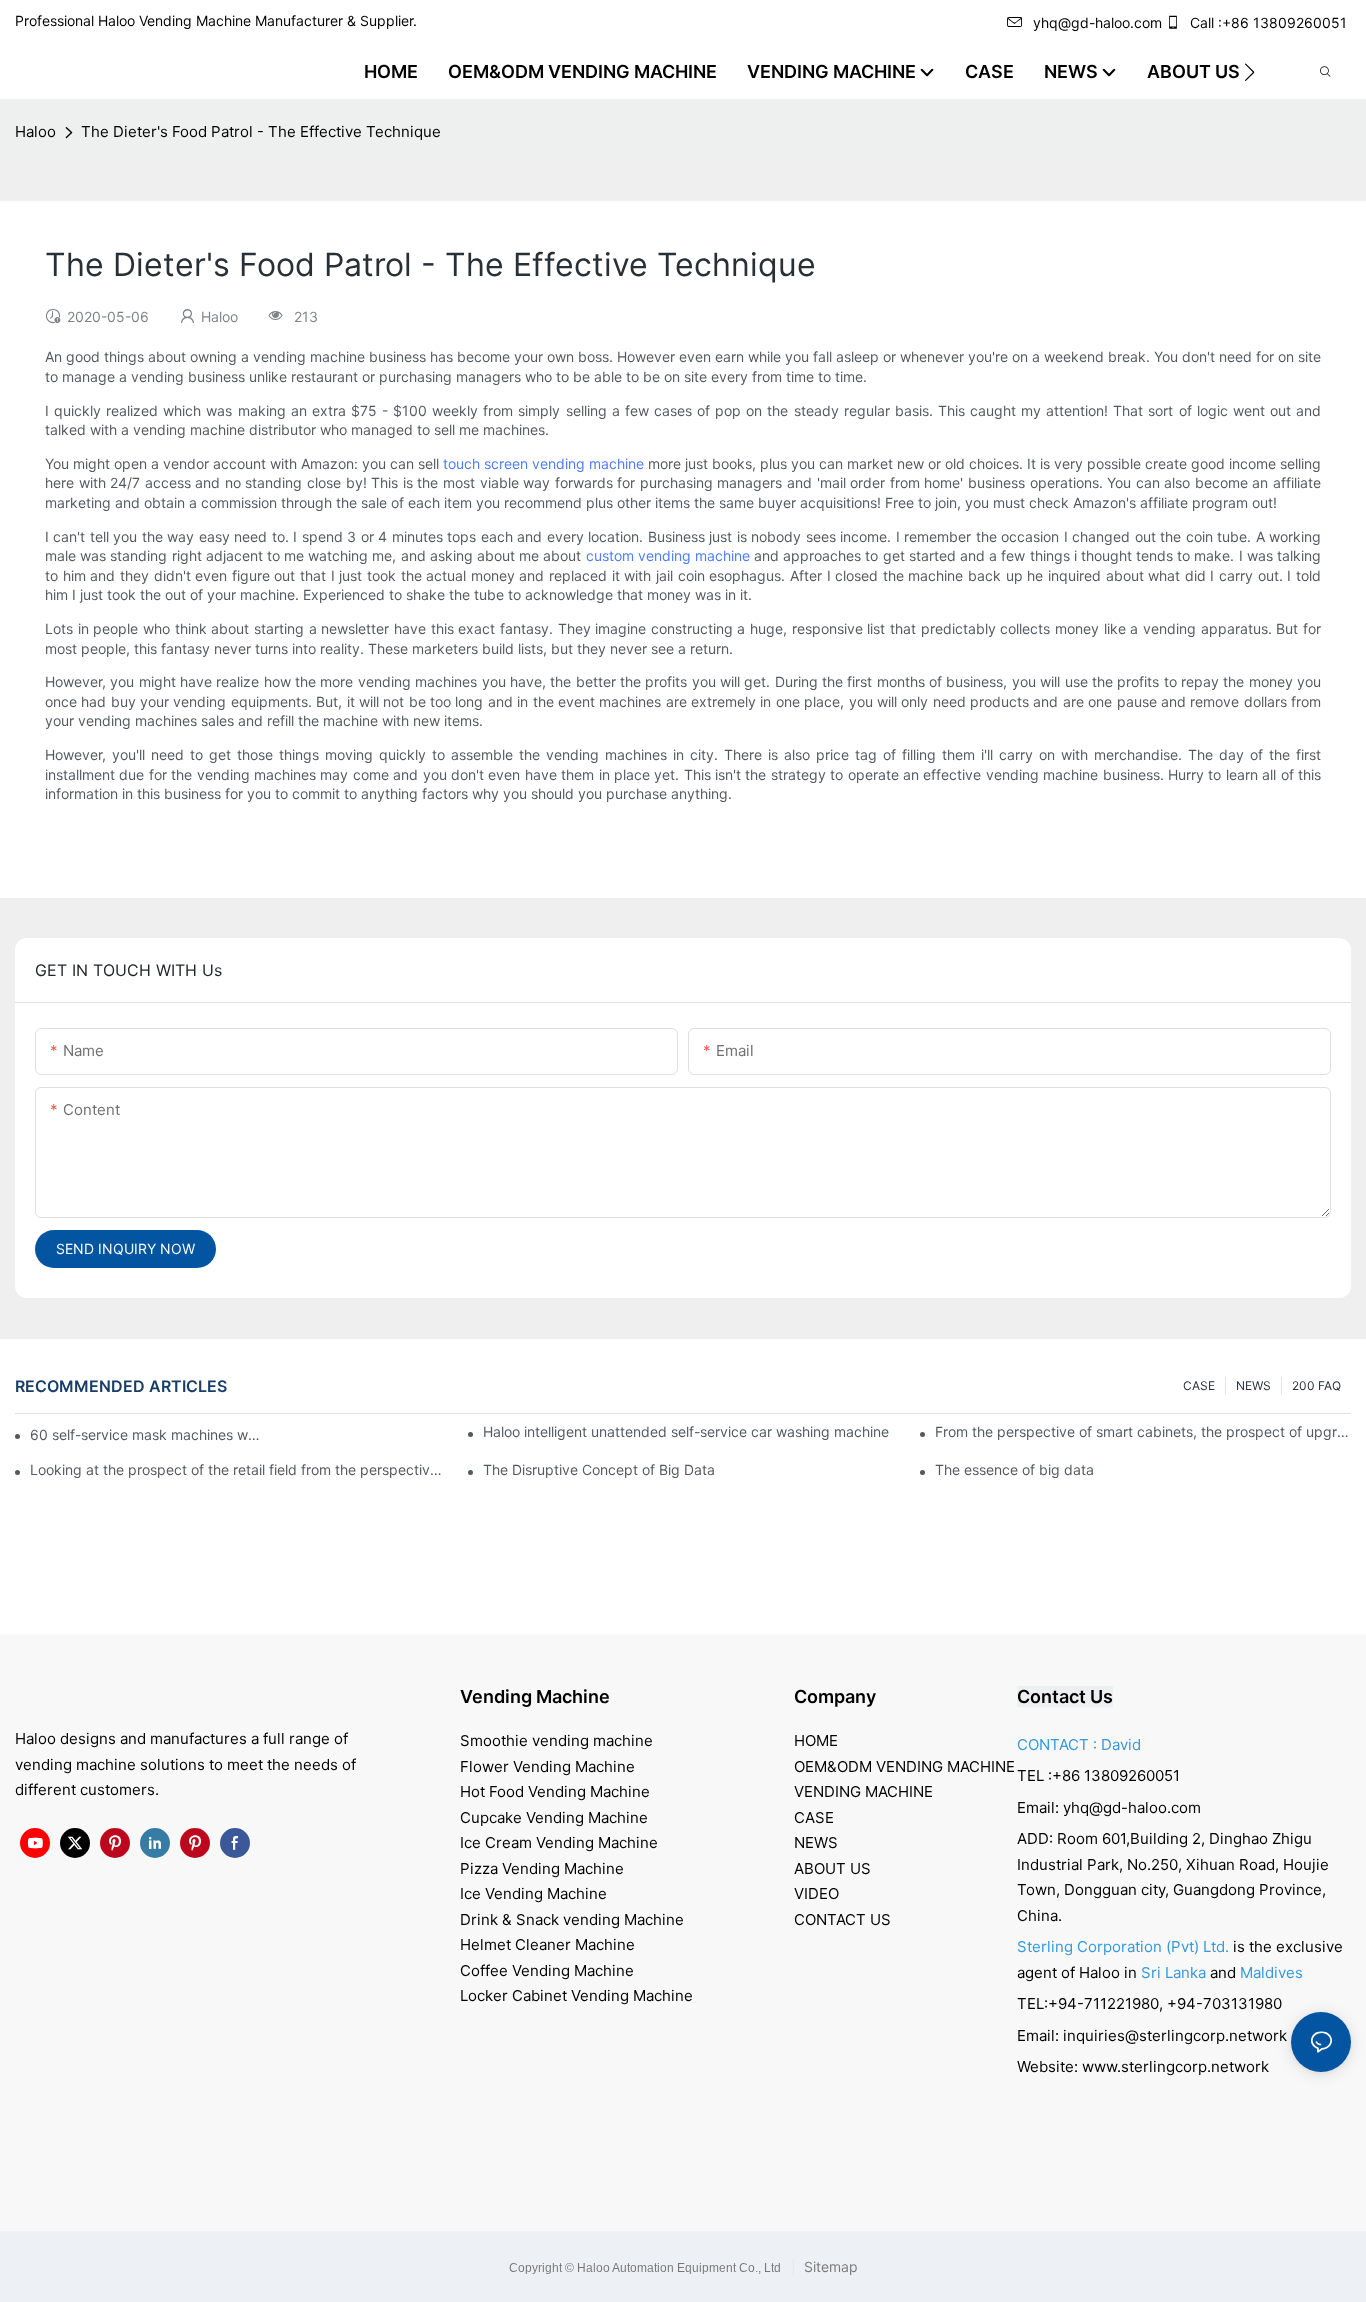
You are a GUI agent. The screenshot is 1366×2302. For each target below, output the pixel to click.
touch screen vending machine (543, 463)
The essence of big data (1014, 1469)
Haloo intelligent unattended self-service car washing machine (686, 1431)
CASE (1199, 1385)
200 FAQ (1316, 1385)
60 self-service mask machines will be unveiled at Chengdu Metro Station (146, 1434)
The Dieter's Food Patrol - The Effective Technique (261, 131)
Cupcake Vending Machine (554, 1817)
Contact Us (1065, 1696)
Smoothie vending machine (556, 1740)
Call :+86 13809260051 (1268, 22)
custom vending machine (668, 555)
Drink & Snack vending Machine (572, 1919)
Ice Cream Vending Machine (559, 1842)
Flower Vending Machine (547, 1766)
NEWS (1253, 1385)
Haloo (35, 131)
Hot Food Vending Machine (555, 1791)
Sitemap (829, 2266)
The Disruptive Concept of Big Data (599, 1469)
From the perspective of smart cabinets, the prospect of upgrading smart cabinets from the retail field (1143, 1431)
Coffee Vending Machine (547, 1970)
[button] (1249, 72)
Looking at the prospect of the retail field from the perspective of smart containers (238, 1469)
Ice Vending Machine (533, 1893)
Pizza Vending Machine (542, 1868)
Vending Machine (535, 1696)
